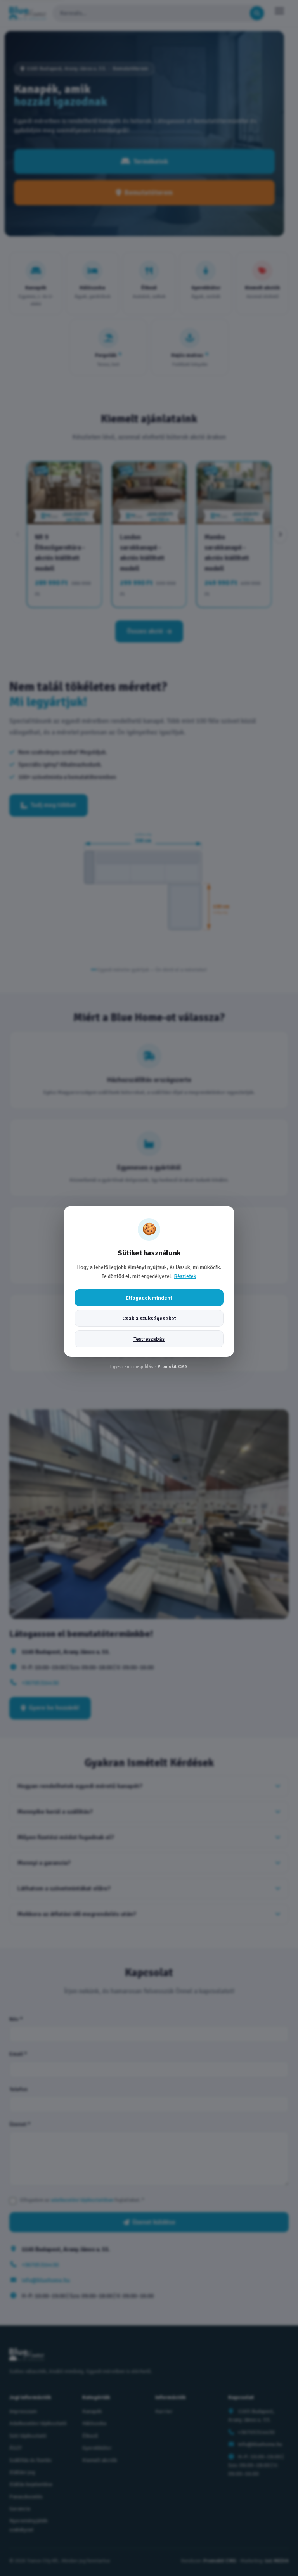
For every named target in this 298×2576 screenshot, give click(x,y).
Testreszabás (149, 1339)
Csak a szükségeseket (149, 1318)
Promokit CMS (173, 1366)
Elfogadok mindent (149, 1298)
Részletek (185, 1276)
